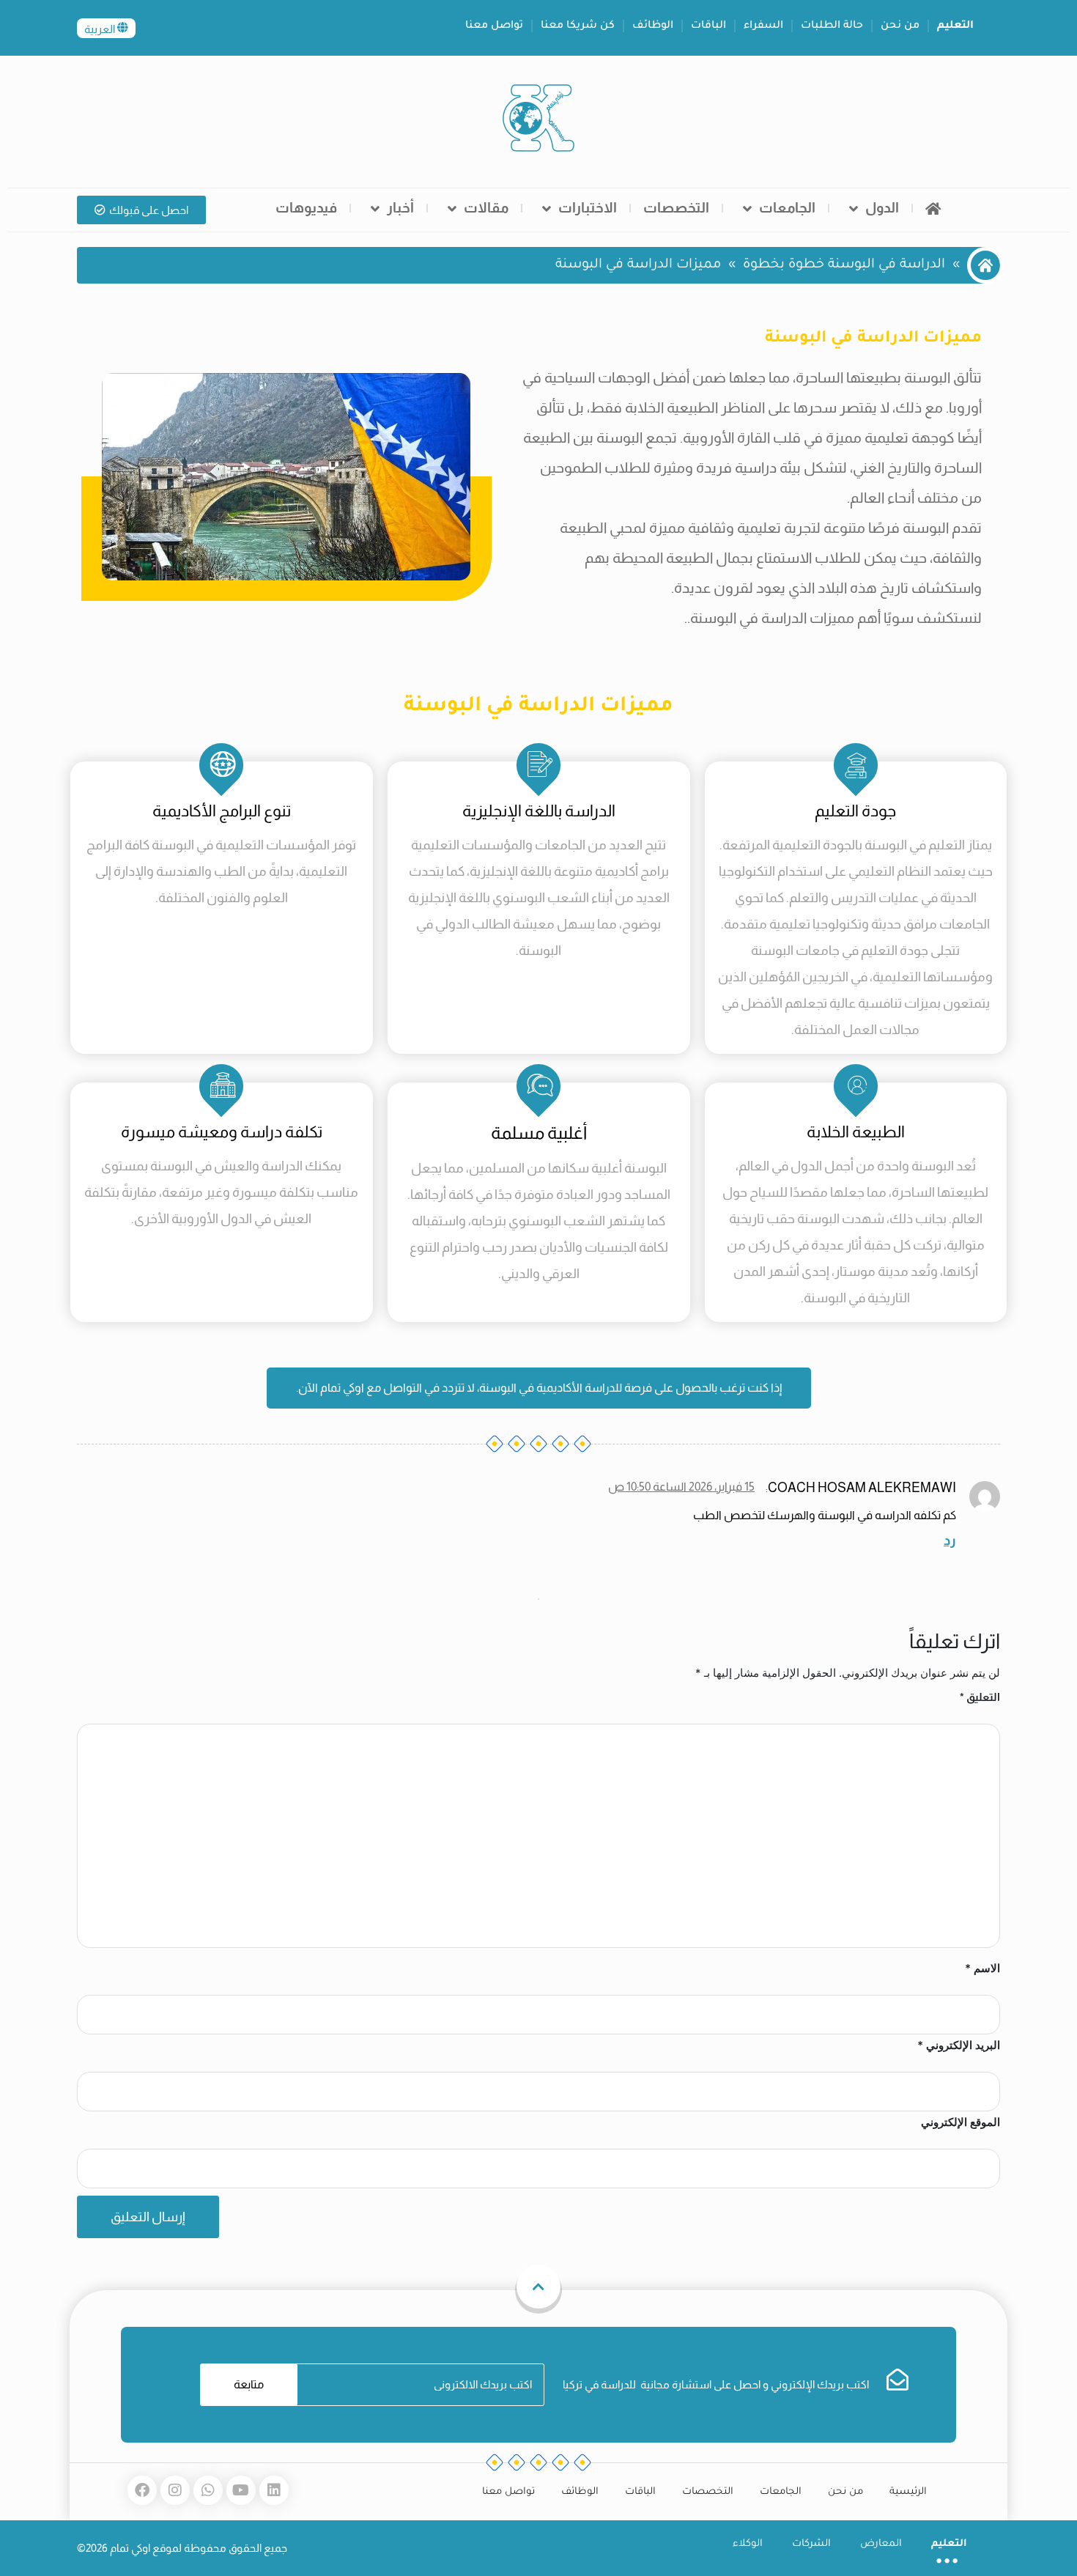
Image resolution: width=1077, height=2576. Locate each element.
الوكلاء (748, 2544)
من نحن (900, 26)
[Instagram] (175, 2490)
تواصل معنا (494, 26)
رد (950, 1540)
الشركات (811, 2544)
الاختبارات (588, 208)
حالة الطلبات (832, 26)
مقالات (486, 208)
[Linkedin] (274, 2490)
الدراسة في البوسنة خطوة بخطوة (844, 265)
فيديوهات (306, 208)
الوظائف (653, 26)
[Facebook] (142, 2490)
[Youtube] (241, 2490)
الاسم (982, 1968)
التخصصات (676, 208)
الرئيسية (908, 2492)
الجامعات (787, 208)
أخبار (400, 208)
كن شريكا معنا (578, 26)
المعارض (881, 2544)
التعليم (955, 26)
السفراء (763, 26)
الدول (882, 208)
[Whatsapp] (208, 2490)
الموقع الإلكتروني (961, 2122)
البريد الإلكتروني (959, 2045)
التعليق (980, 1697)
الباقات (708, 26)
